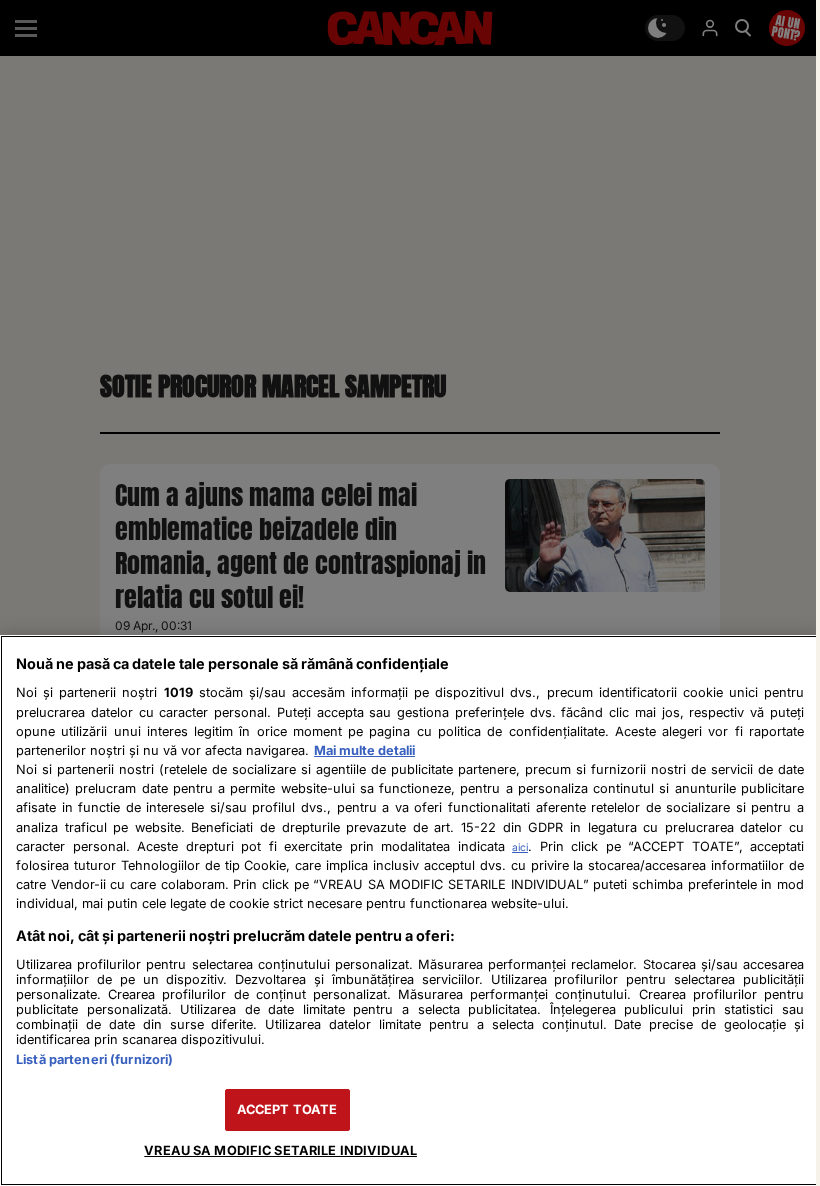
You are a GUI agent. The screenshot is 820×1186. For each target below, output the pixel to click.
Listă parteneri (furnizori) (94, 1059)
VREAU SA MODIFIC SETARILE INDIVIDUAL (280, 1150)
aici (520, 847)
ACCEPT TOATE (287, 1109)
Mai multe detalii (364, 750)
